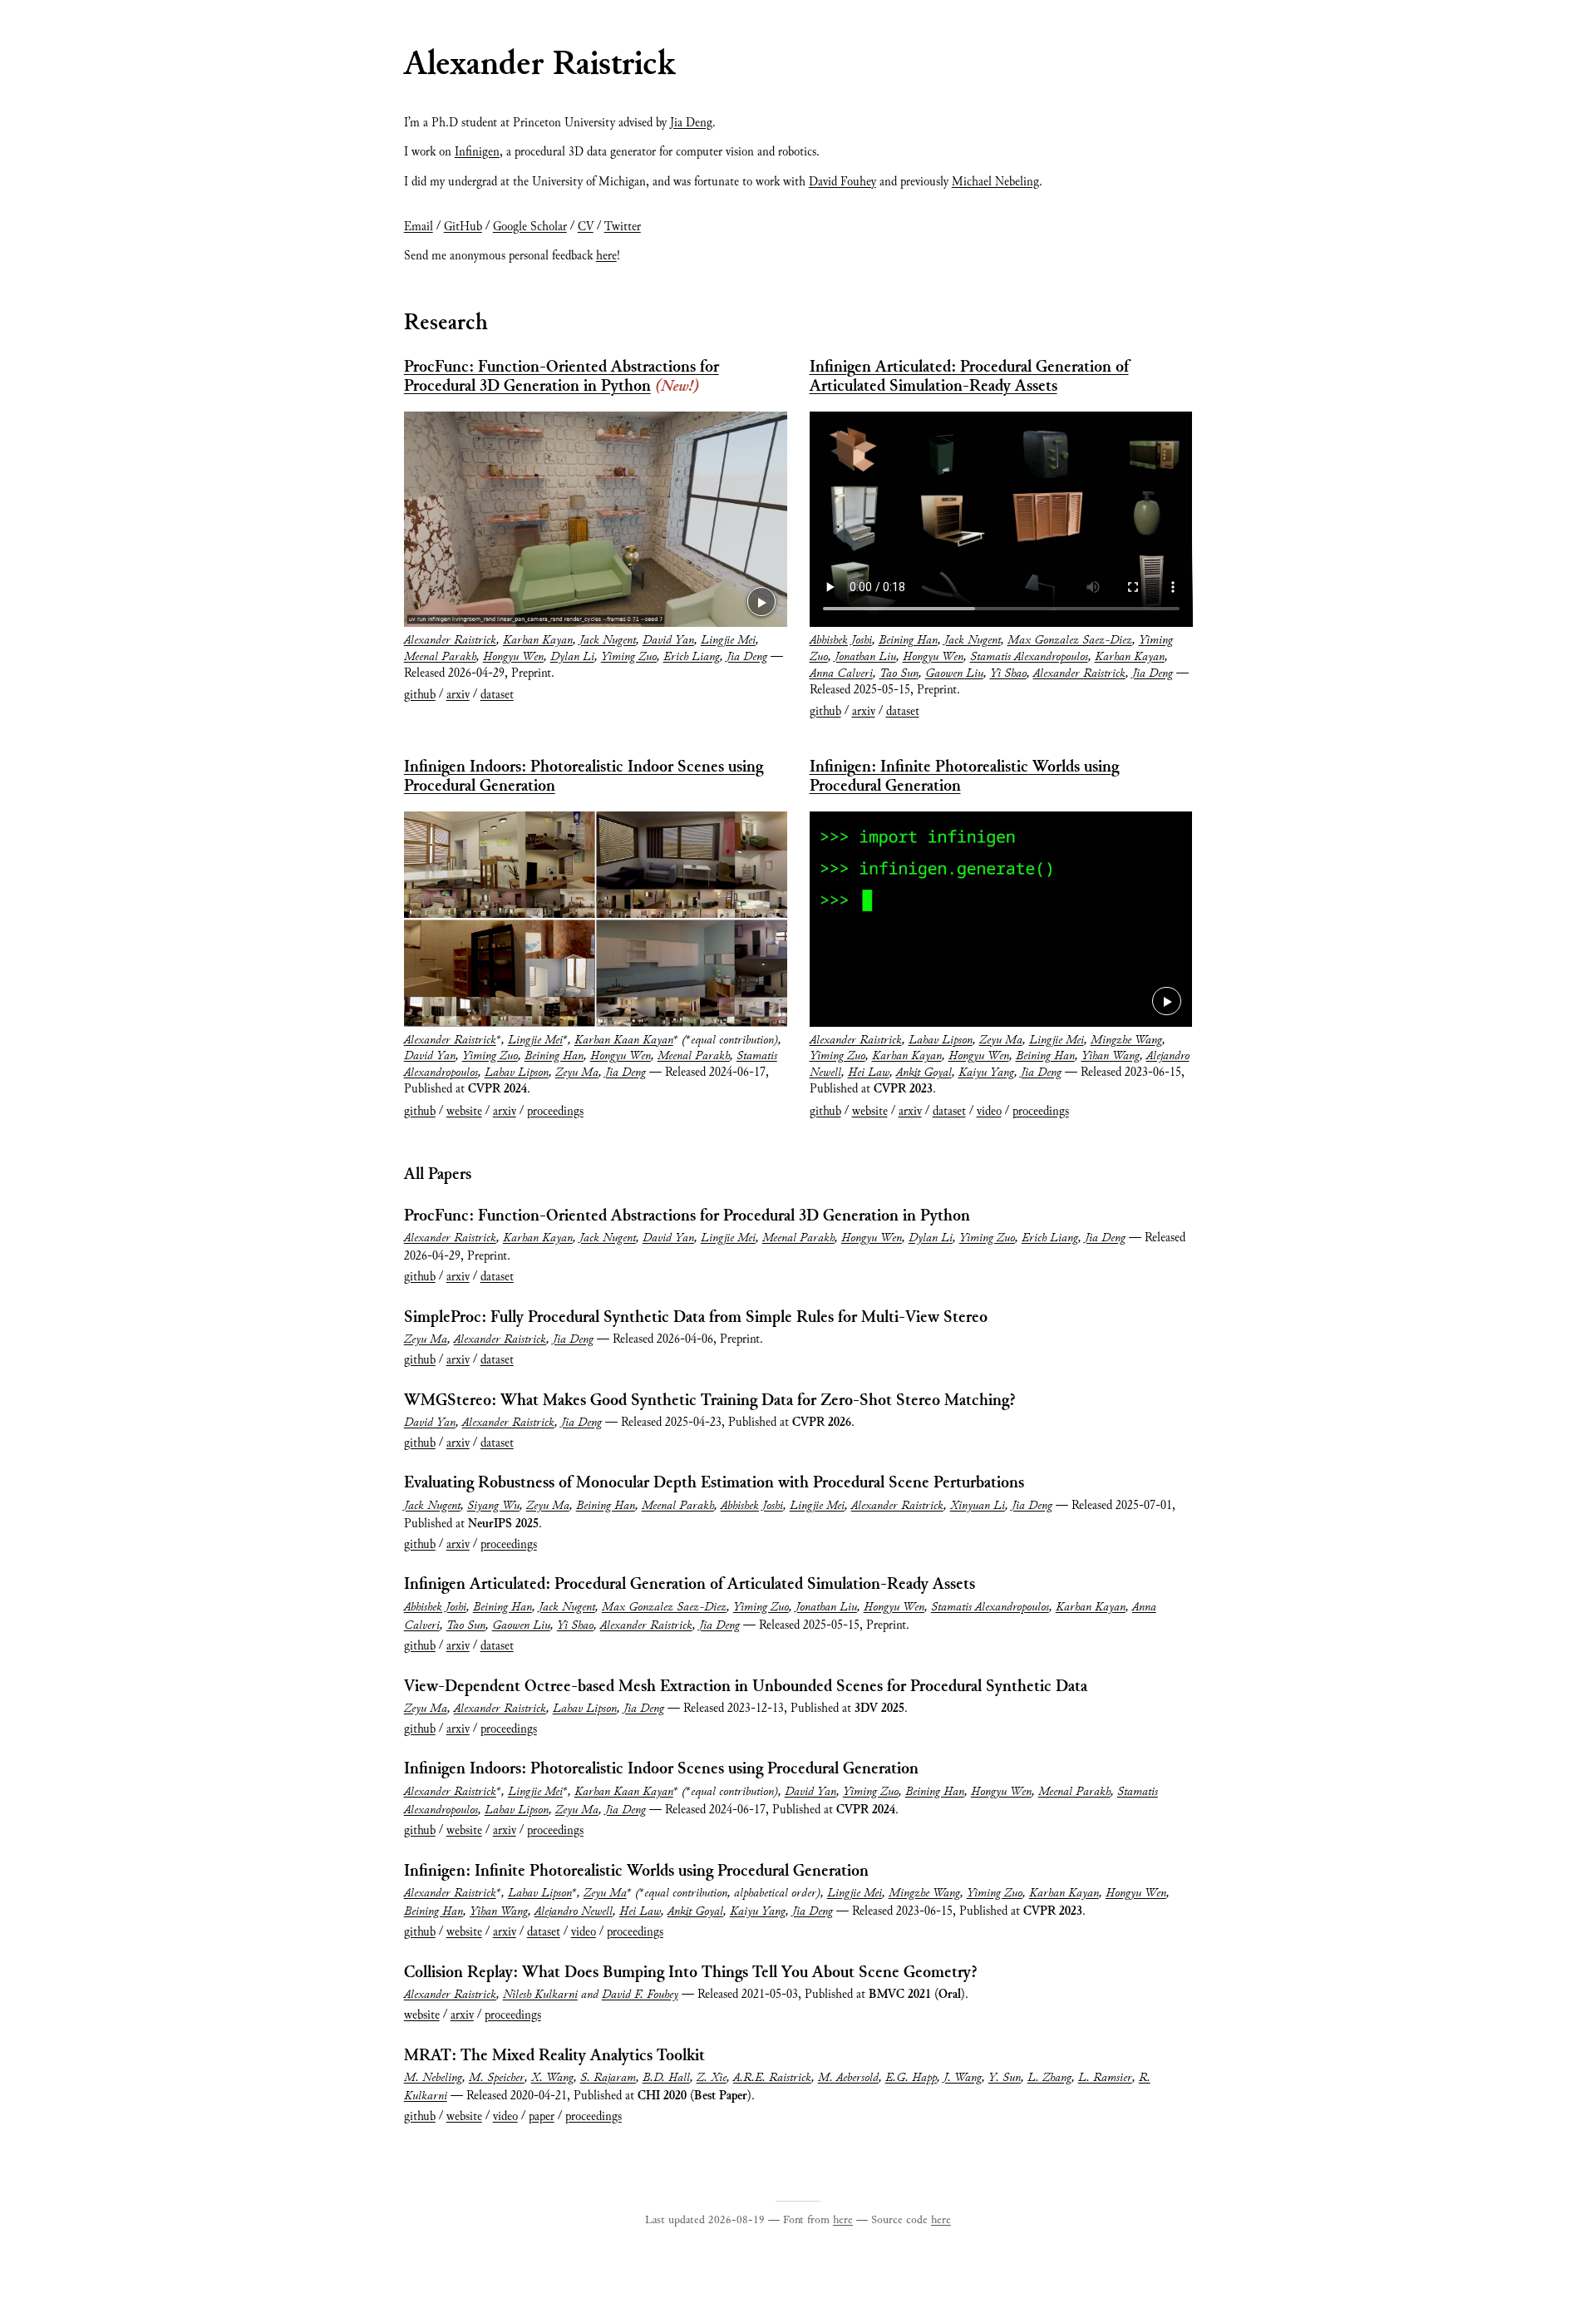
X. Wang (552, 2078)
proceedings (555, 1112)
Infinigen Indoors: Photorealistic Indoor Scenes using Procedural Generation (584, 777)
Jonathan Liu (865, 657)
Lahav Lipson (517, 1073)
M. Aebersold (848, 2078)
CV (586, 227)
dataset (497, 695)
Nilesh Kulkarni (540, 1995)
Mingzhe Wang (1126, 1040)
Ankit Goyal (924, 1073)
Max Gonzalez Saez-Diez (1070, 640)
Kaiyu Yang (986, 1073)
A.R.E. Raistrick (772, 2078)
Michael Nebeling (995, 182)
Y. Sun (1005, 2078)
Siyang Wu (493, 1506)
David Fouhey (842, 182)
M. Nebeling (433, 2078)
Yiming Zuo (629, 657)
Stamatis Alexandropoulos (1029, 657)
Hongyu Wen (513, 657)
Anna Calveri (841, 673)
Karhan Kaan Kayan (624, 1040)
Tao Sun (899, 673)
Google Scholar (530, 227)
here (606, 256)
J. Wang (963, 2078)
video (989, 1112)
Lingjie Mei (728, 640)
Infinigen (477, 152)
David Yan (668, 640)
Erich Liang (692, 657)
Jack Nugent (608, 640)
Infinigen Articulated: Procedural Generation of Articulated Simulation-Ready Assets (969, 377)
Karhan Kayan (538, 640)
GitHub (463, 227)
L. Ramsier (1105, 2078)
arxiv (458, 695)
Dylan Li (572, 657)
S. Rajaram (608, 2078)
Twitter (623, 227)
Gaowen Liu (954, 673)
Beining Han (908, 640)
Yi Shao (1008, 673)
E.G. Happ (911, 2078)
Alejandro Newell (574, 1911)
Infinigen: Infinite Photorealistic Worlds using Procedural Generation (964, 777)
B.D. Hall (666, 2078)
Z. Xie (712, 2078)
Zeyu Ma (577, 1073)
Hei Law (869, 1073)
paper (542, 2117)
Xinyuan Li (978, 1506)
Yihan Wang (1111, 1056)
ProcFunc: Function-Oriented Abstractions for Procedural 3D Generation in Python (562, 377)
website (464, 1112)
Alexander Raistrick (450, 640)
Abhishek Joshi (841, 640)
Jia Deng (691, 123)
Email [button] (419, 227)
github (420, 695)
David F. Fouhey (640, 1995)
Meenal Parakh (440, 657)
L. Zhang (1049, 2078)
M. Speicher (497, 2078)
